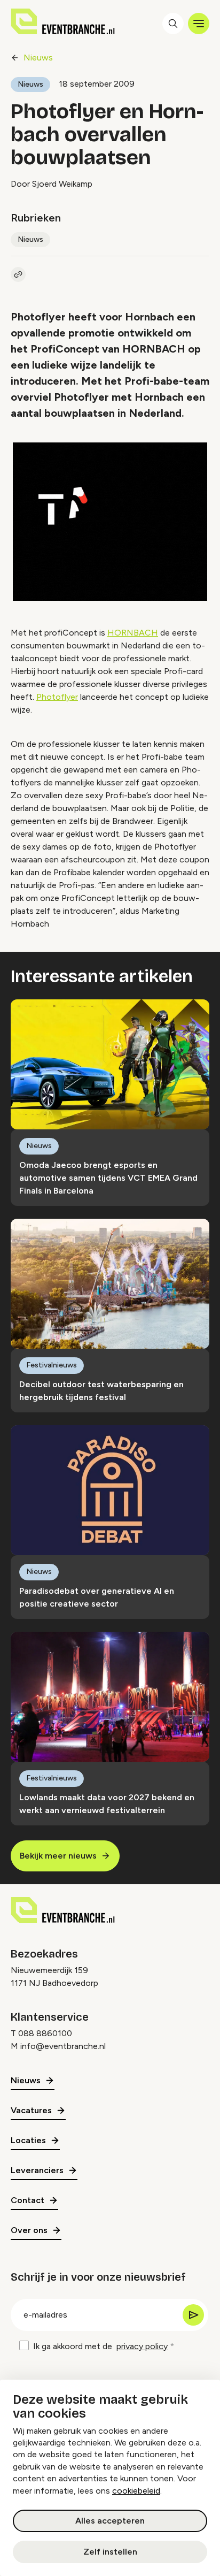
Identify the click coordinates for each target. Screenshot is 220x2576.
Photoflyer (57, 697)
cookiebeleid (136, 2491)
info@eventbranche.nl (63, 2046)
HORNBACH (133, 633)
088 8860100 (45, 2033)
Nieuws (38, 58)
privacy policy (142, 2346)
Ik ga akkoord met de (100, 2346)
